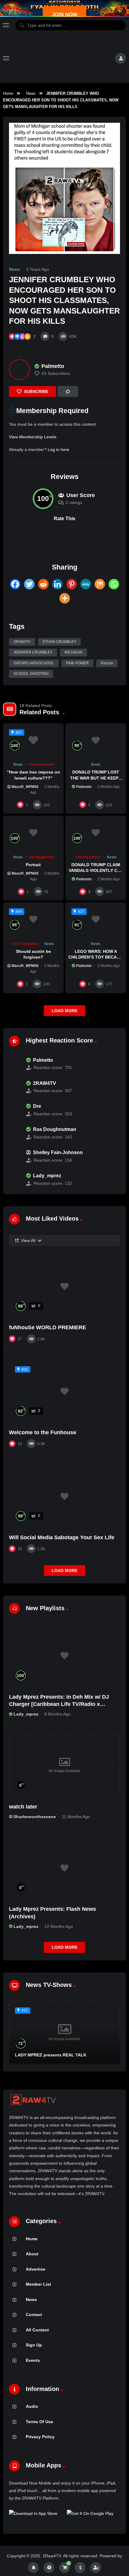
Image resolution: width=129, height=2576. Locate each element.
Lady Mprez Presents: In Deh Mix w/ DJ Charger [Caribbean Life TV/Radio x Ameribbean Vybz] (59, 1704)
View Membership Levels (33, 437)
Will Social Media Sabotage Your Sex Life (62, 1537)
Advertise (36, 2269)
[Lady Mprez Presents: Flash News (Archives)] (64, 1868)
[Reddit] (43, 584)
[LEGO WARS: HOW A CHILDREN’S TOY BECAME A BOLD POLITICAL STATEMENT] (96, 919)
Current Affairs (88, 857)
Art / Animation (26, 944)
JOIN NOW (65, 15)
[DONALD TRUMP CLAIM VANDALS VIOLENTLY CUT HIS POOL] (96, 833)
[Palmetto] (19, 370)
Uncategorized (41, 764)
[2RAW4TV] (14, 1087)
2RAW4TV (22, 642)
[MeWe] (86, 584)
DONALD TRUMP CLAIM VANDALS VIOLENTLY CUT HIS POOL (96, 870)
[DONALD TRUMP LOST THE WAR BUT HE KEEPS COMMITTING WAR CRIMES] (96, 740)
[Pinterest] (72, 584)
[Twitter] (29, 584)
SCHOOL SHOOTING (31, 674)
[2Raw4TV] (62, 58)
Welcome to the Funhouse (43, 1432)
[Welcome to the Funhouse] (64, 1391)
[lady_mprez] (14, 1179)
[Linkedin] (57, 584)
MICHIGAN (73, 652)
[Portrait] (33, 833)
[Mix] (100, 584)
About (32, 2254)
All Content (37, 2330)
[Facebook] (15, 584)
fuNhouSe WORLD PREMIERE (48, 1327)
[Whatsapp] (114, 584)
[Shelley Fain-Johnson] (14, 1156)
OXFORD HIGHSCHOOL (34, 663)
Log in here (58, 449)
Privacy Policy (40, 2437)
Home (8, 93)
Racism (107, 663)
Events (33, 2360)
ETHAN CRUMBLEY (59, 642)
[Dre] (14, 1110)
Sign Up (34, 2345)
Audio (32, 2406)
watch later (23, 1807)
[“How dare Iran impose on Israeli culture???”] (33, 740)
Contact (34, 2315)
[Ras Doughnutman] (14, 1133)
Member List (38, 2284)
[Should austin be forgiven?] (33, 919)
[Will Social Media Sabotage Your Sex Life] (64, 1496)
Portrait (33, 865)
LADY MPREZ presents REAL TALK (51, 2055)
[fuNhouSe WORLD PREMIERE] (64, 1286)
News (31, 93)
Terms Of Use (39, 2422)
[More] (65, 598)
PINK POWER (77, 663)
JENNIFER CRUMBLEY (33, 652)
